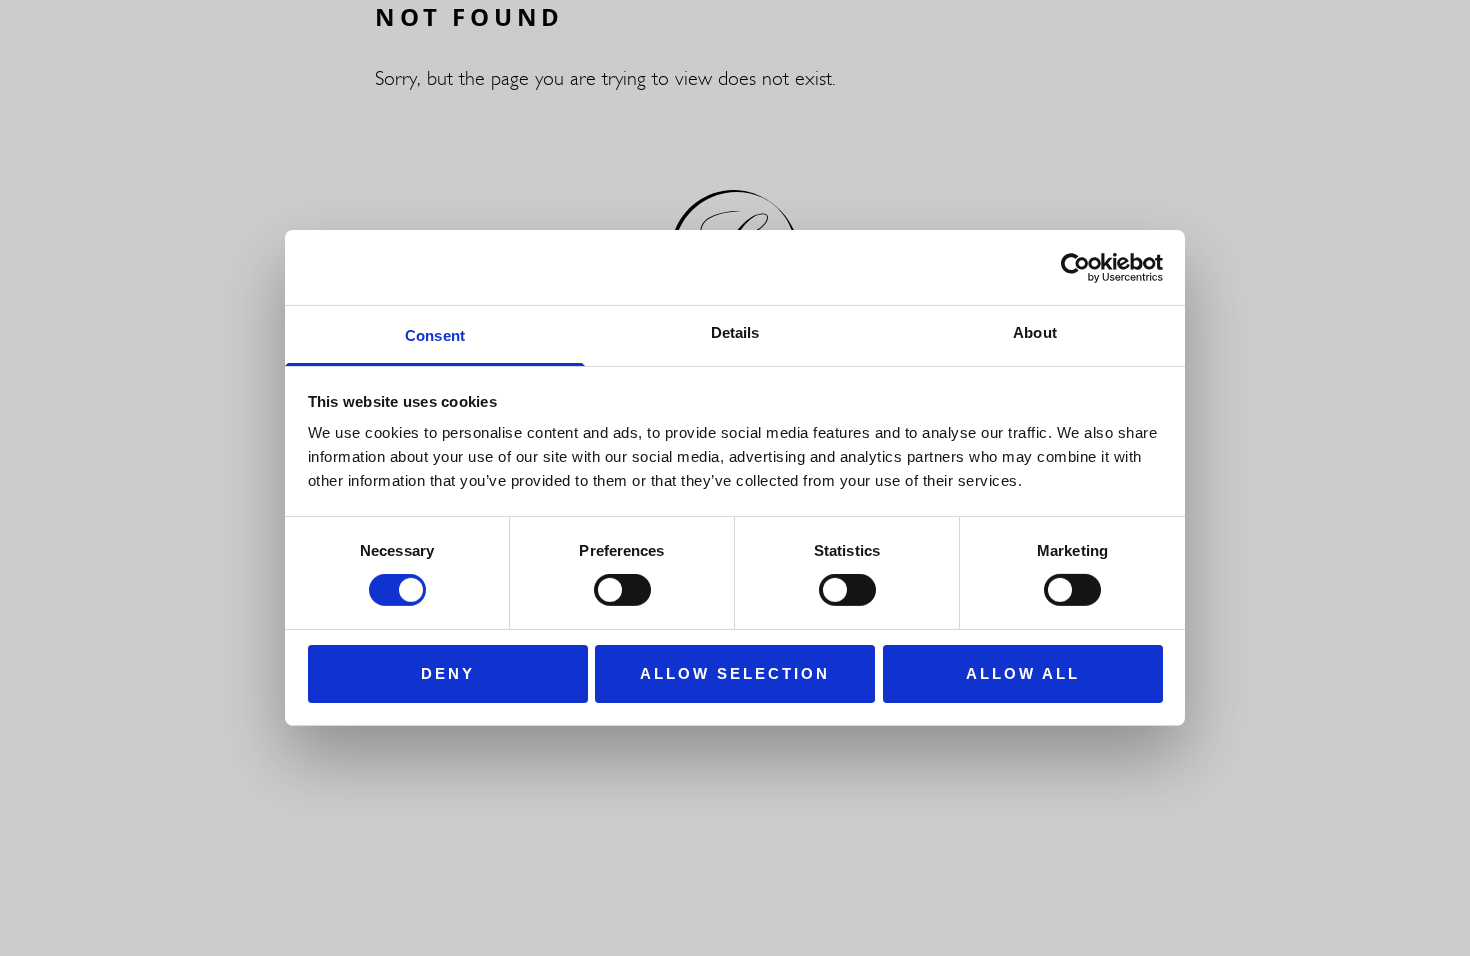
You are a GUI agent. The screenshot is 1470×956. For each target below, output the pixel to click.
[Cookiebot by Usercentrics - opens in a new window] (1075, 267)
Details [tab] (735, 332)
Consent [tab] (435, 335)
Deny (448, 673)
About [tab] (1035, 332)
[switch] (622, 590)
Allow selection (735, 673)
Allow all (1023, 673)
